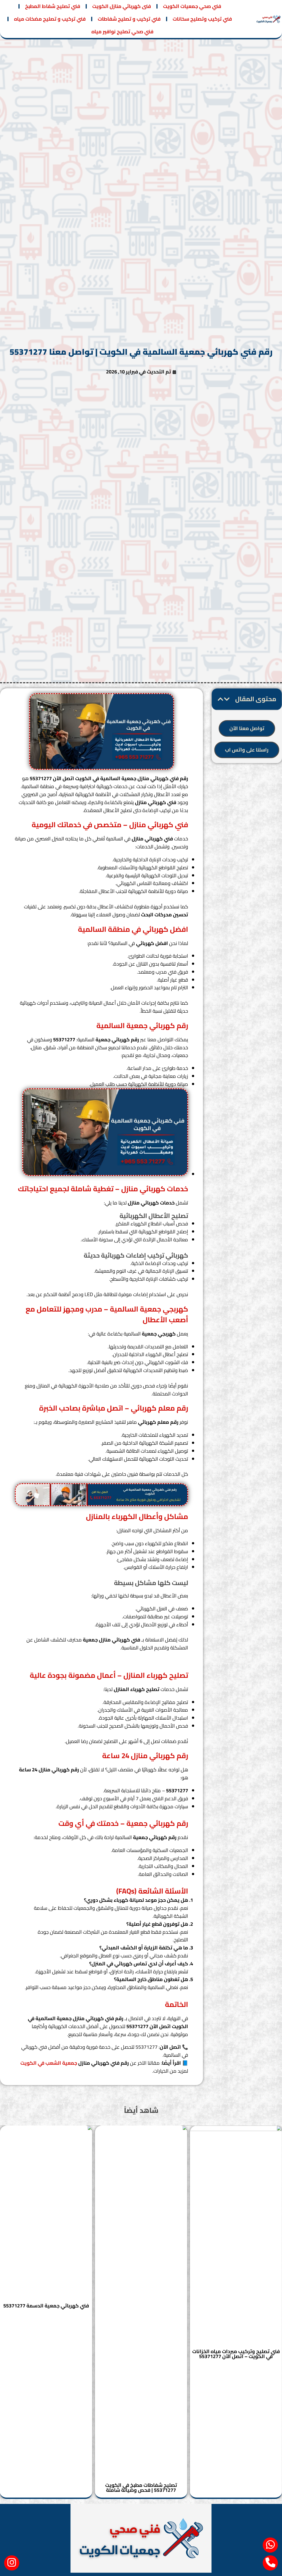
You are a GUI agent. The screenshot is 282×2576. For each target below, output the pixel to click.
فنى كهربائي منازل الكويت (122, 6)
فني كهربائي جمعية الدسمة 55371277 (46, 2306)
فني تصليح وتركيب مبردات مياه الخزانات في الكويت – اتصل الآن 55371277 (236, 2354)
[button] (227, 699)
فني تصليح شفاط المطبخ (53, 6)
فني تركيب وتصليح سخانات (202, 19)
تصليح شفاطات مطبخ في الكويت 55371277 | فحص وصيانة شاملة (141, 2488)
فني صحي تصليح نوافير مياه (122, 32)
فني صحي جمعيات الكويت (192, 6)
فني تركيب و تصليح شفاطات (129, 19)
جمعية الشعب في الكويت (49, 2063)
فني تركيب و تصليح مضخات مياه (50, 19)
